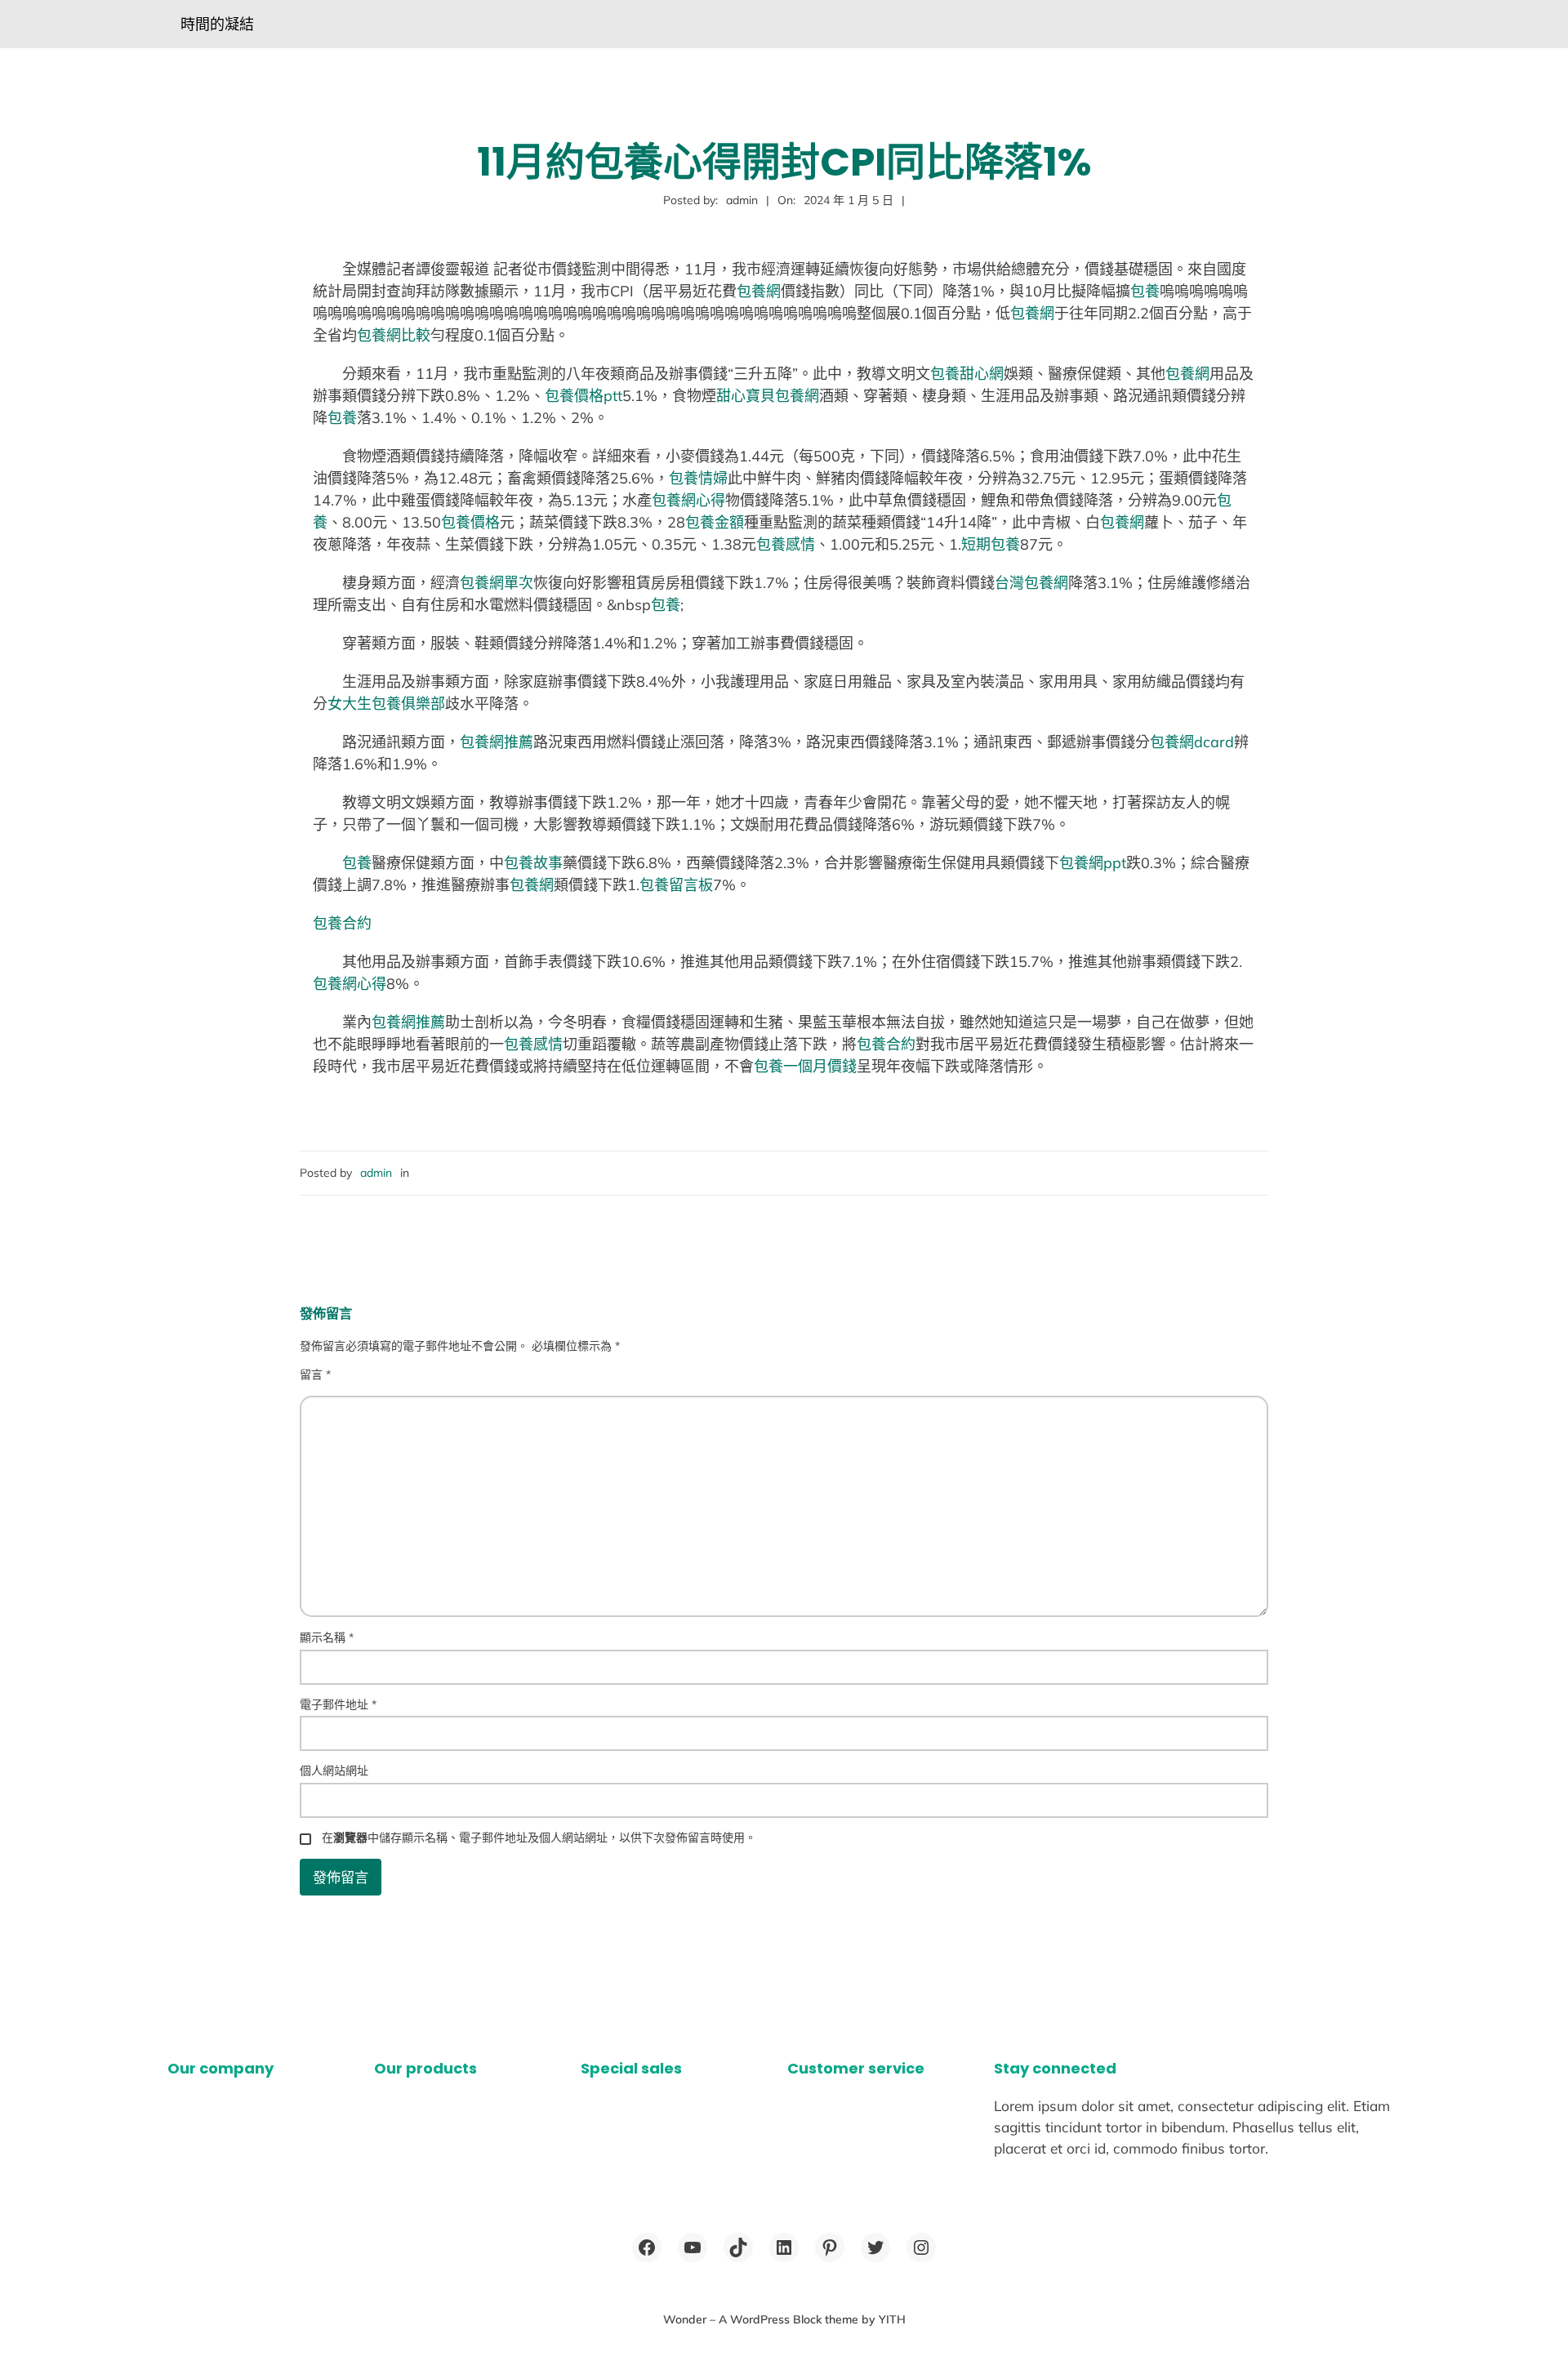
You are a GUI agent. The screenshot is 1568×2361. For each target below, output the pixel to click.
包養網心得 (688, 500)
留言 (315, 1374)
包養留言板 (676, 885)
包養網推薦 (497, 742)
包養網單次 (497, 583)
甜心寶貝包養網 (768, 396)
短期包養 (991, 544)
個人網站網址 (334, 1771)
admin (376, 1173)
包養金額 (715, 522)
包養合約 (342, 923)
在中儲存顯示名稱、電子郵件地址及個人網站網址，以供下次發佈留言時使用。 (539, 1838)
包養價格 (470, 522)
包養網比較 (394, 335)
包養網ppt (1093, 863)
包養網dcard (1192, 742)
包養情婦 (698, 478)
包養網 (759, 291)
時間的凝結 (217, 24)
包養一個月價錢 (805, 1066)
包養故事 (533, 863)
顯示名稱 (327, 1637)
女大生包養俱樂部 (386, 704)
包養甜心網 (967, 374)
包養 (1145, 291)
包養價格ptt (584, 396)
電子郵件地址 (338, 1704)
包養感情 (786, 544)
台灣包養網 (1031, 583)
